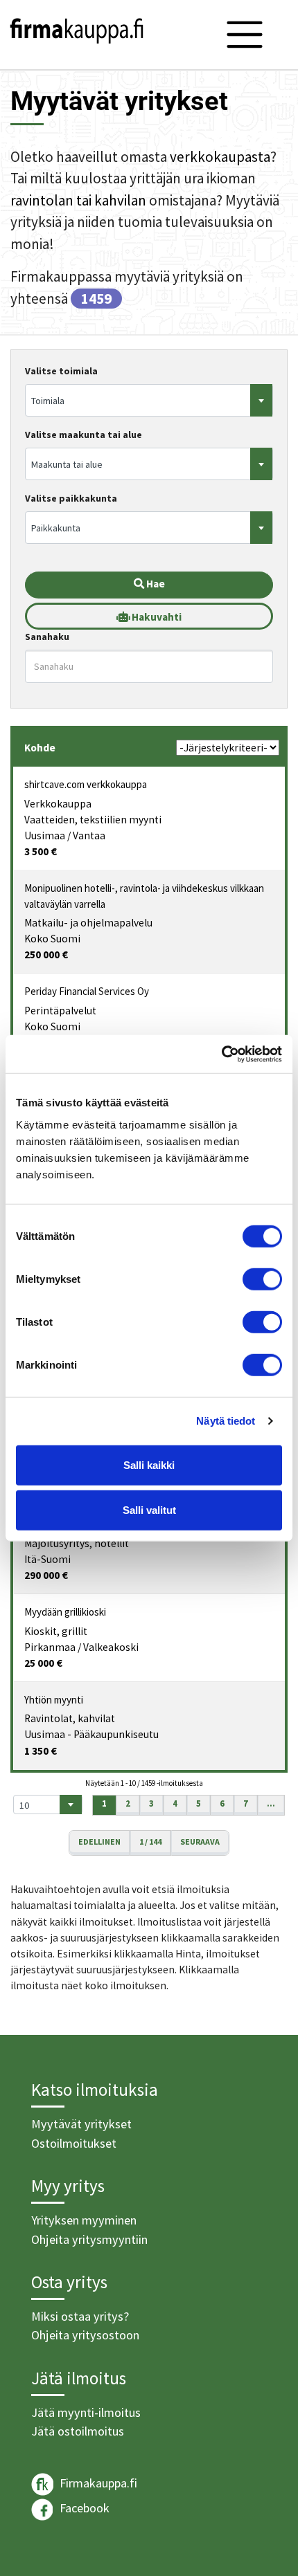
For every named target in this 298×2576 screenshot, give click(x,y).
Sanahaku (47, 637)
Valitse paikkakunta (71, 498)
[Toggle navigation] (245, 35)
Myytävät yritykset (81, 2124)
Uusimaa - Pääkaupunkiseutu (91, 1734)
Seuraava (200, 1842)
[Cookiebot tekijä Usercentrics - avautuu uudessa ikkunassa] (221, 1054)
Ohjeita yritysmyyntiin (89, 2239)
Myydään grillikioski (65, 1612)
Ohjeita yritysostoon (85, 2335)
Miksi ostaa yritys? (80, 2316)
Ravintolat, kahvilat (70, 1718)
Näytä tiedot (226, 1421)
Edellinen (99, 1842)
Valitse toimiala (61, 371)
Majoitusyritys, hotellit (77, 1543)
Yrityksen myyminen (84, 2220)
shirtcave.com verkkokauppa (86, 784)
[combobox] (149, 400)
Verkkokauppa (58, 804)
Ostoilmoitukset (74, 2143)
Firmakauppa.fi (97, 2482)
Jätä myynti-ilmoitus (86, 2412)
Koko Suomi (52, 939)
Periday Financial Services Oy (87, 991)
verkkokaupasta (220, 157)
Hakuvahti (156, 617)
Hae (155, 584)
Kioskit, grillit (56, 1631)
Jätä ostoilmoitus (78, 2431)
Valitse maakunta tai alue (84, 435)
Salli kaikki (149, 1464)
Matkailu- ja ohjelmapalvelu (88, 923)
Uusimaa (45, 835)
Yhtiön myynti (54, 1700)
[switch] (262, 1279)
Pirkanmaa (50, 1647)
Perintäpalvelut (60, 1011)
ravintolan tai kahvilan (78, 200)
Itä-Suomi (47, 1559)
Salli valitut (149, 1510)
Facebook (83, 2508)
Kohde (40, 748)
